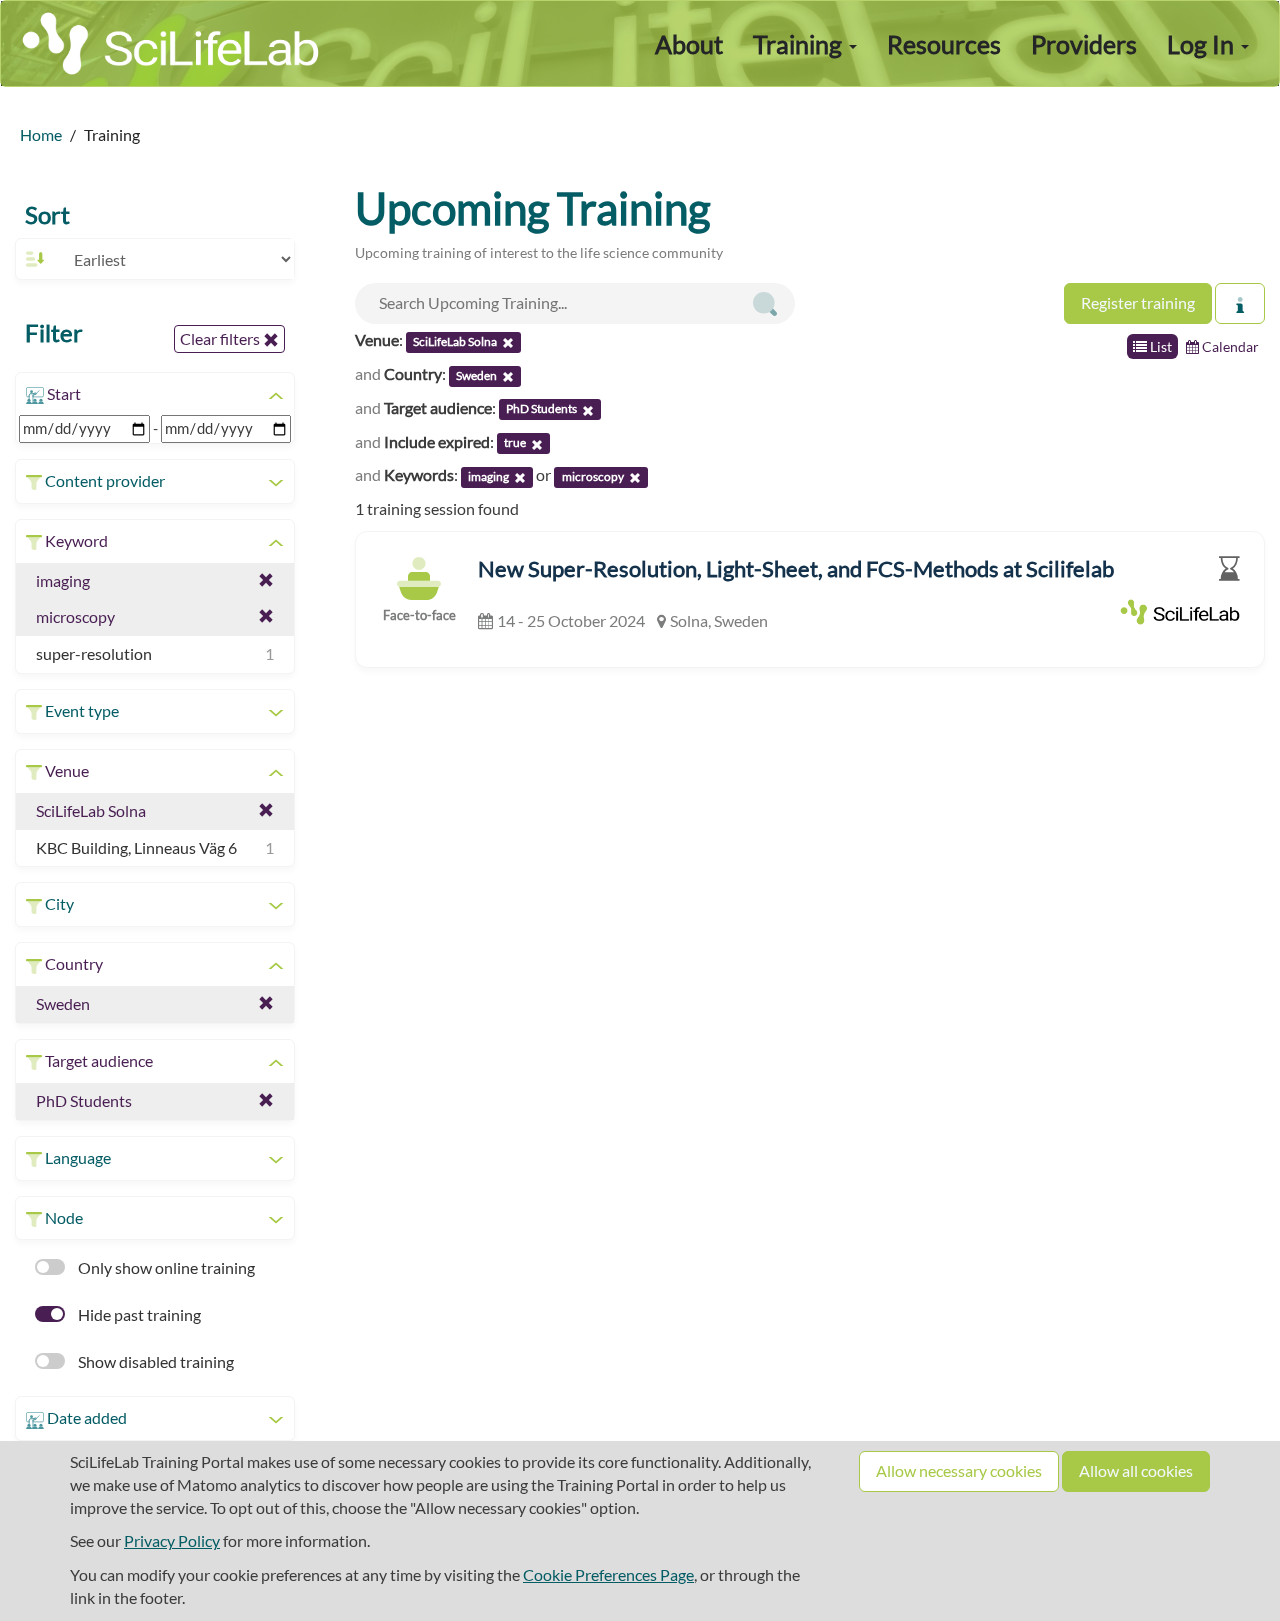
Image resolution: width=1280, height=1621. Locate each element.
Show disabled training (154, 1361)
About (689, 44)
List (1159, 346)
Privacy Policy (172, 1540)
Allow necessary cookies (959, 1470)
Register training (1138, 302)
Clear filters (221, 338)
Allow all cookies (1136, 1470)
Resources (944, 44)
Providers (1084, 44)
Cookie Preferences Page (608, 1574)
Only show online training (165, 1267)
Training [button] (800, 44)
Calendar (1229, 346)
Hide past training (138, 1314)
